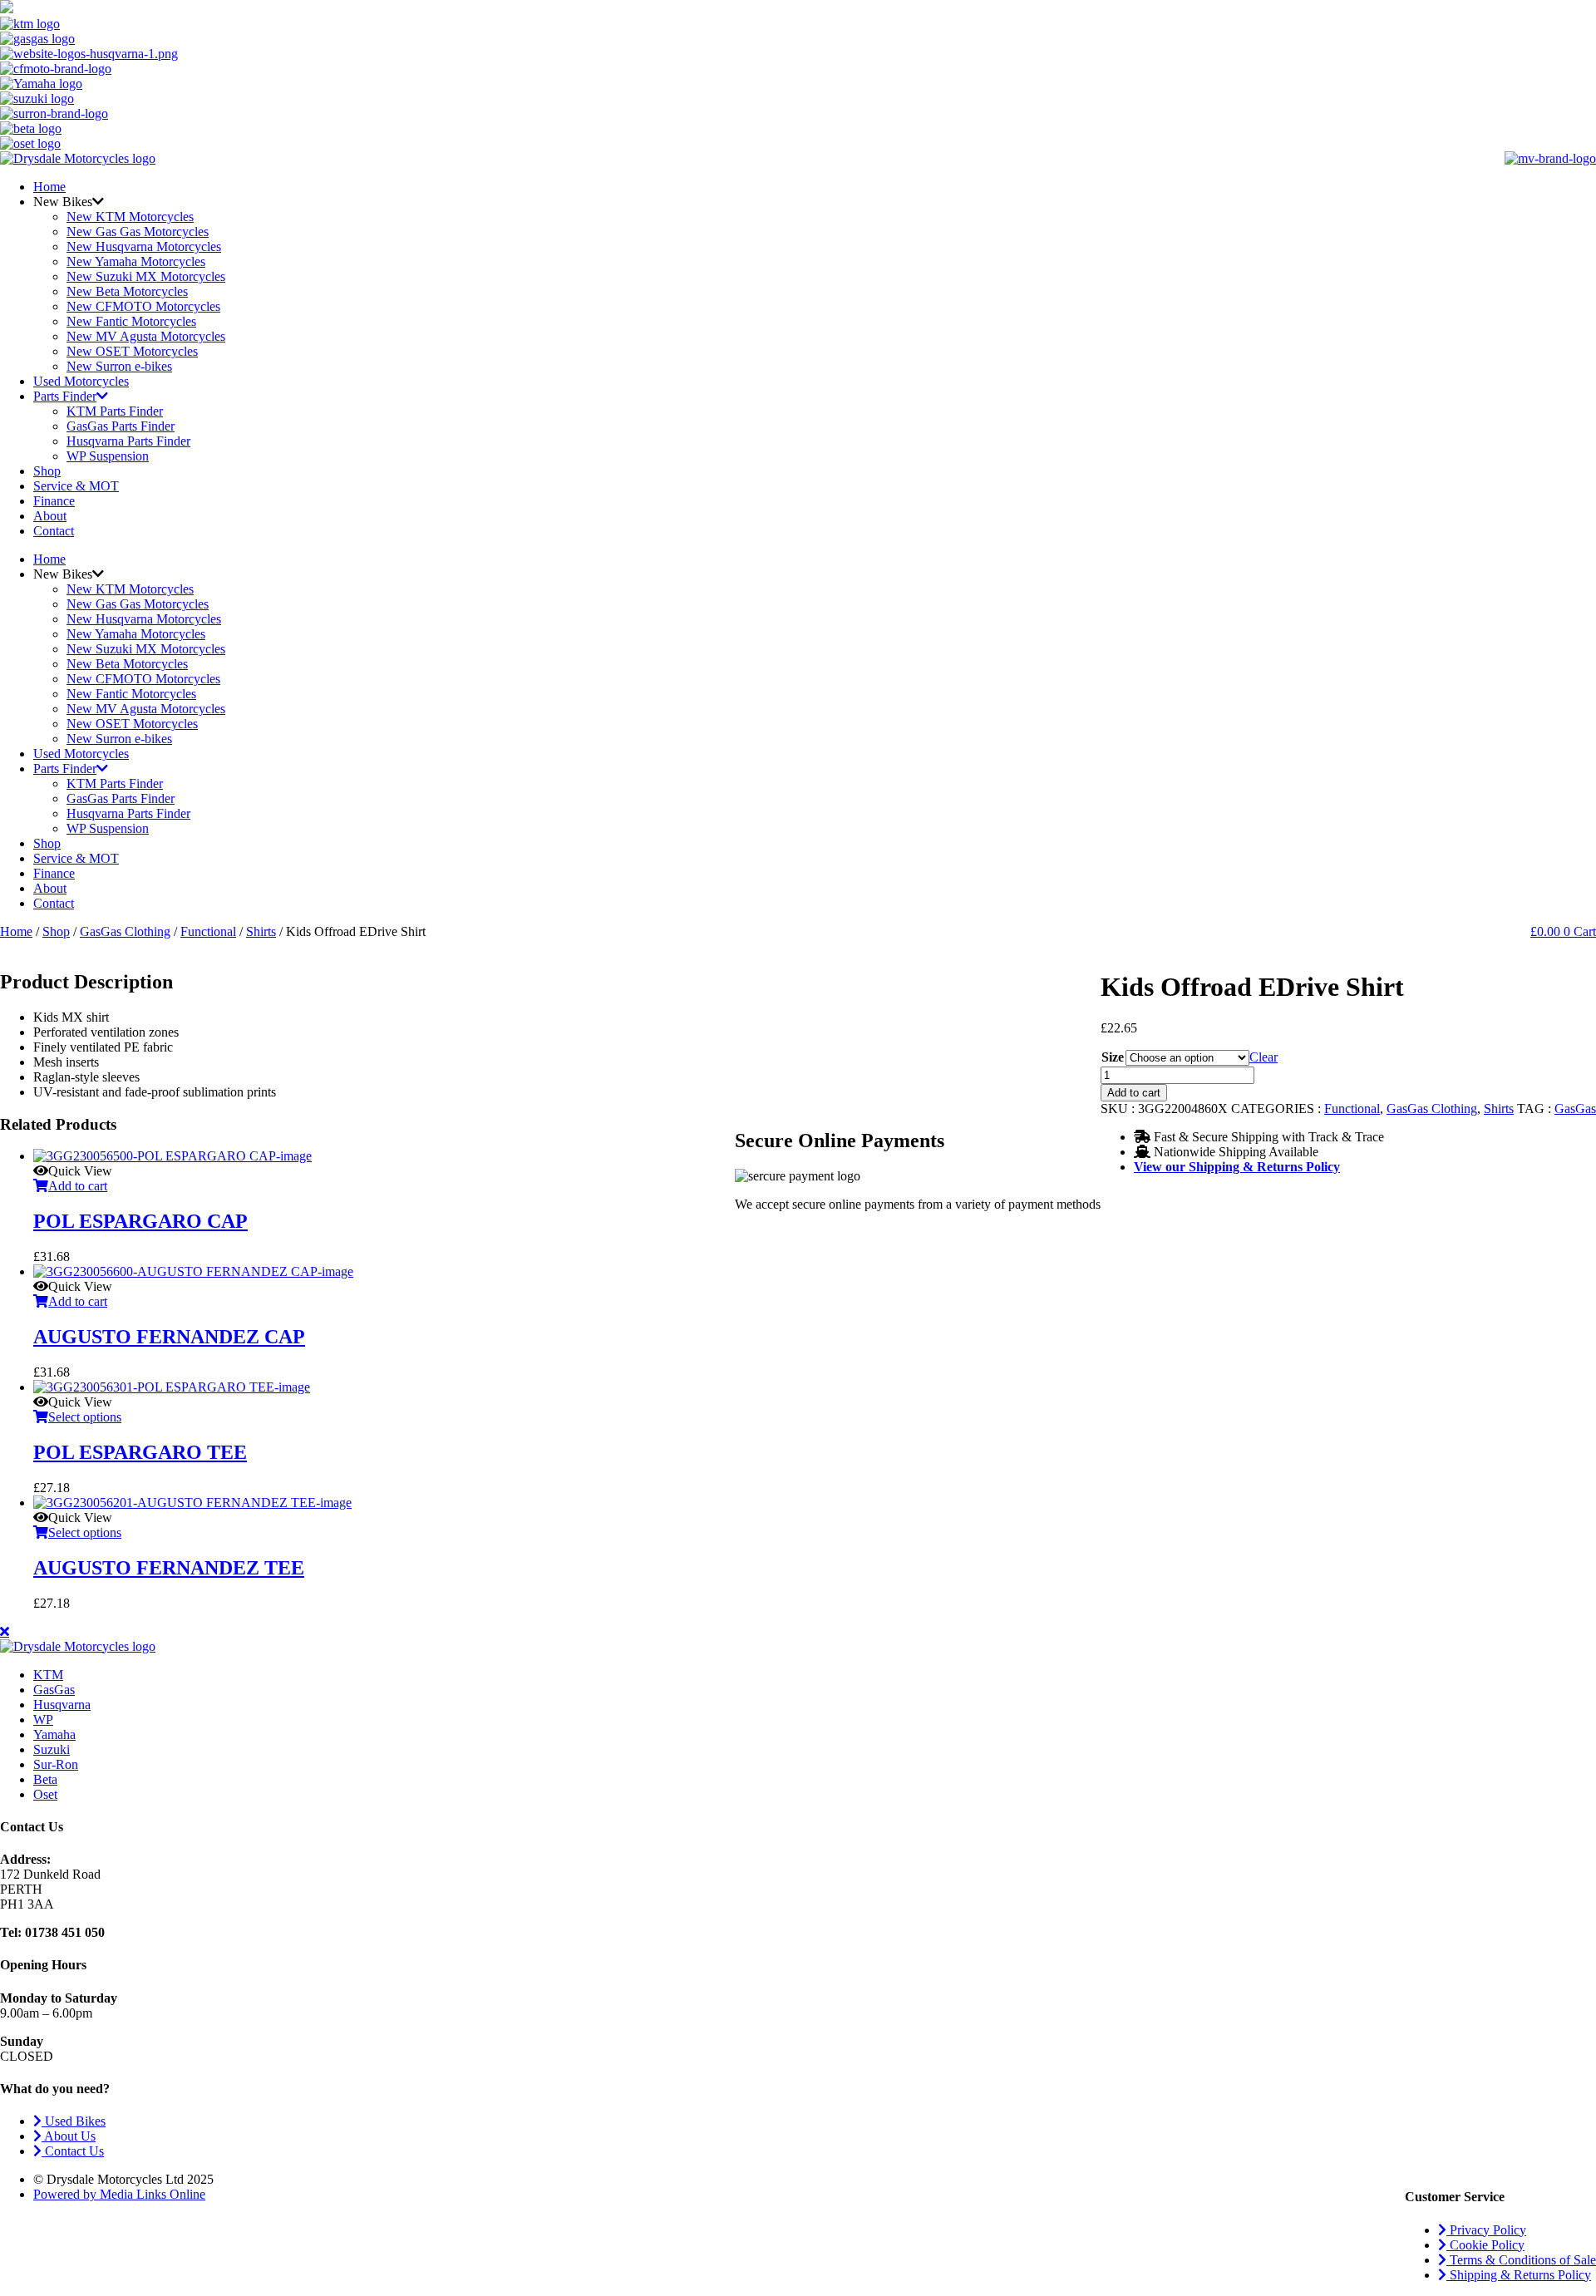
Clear (1263, 1057)
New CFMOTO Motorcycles (143, 306)
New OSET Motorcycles (132, 351)
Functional (208, 931)
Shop (47, 471)
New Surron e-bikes (119, 366)
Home (49, 187)
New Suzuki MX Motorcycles (146, 276)
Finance (54, 501)
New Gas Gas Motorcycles (138, 232)
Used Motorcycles (81, 381)
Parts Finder (65, 396)
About (50, 516)
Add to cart (1134, 1093)
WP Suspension (108, 456)
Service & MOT (76, 486)
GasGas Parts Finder (121, 426)
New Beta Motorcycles (127, 291)
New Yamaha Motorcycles (136, 261)
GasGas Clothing (125, 931)
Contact (54, 531)
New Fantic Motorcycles (131, 321)
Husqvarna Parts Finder (128, 441)
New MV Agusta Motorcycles (146, 336)
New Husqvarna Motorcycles (144, 246)
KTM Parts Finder (115, 411)
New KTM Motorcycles (130, 217)
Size (1113, 1057)
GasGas (1575, 1109)
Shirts (261, 931)
